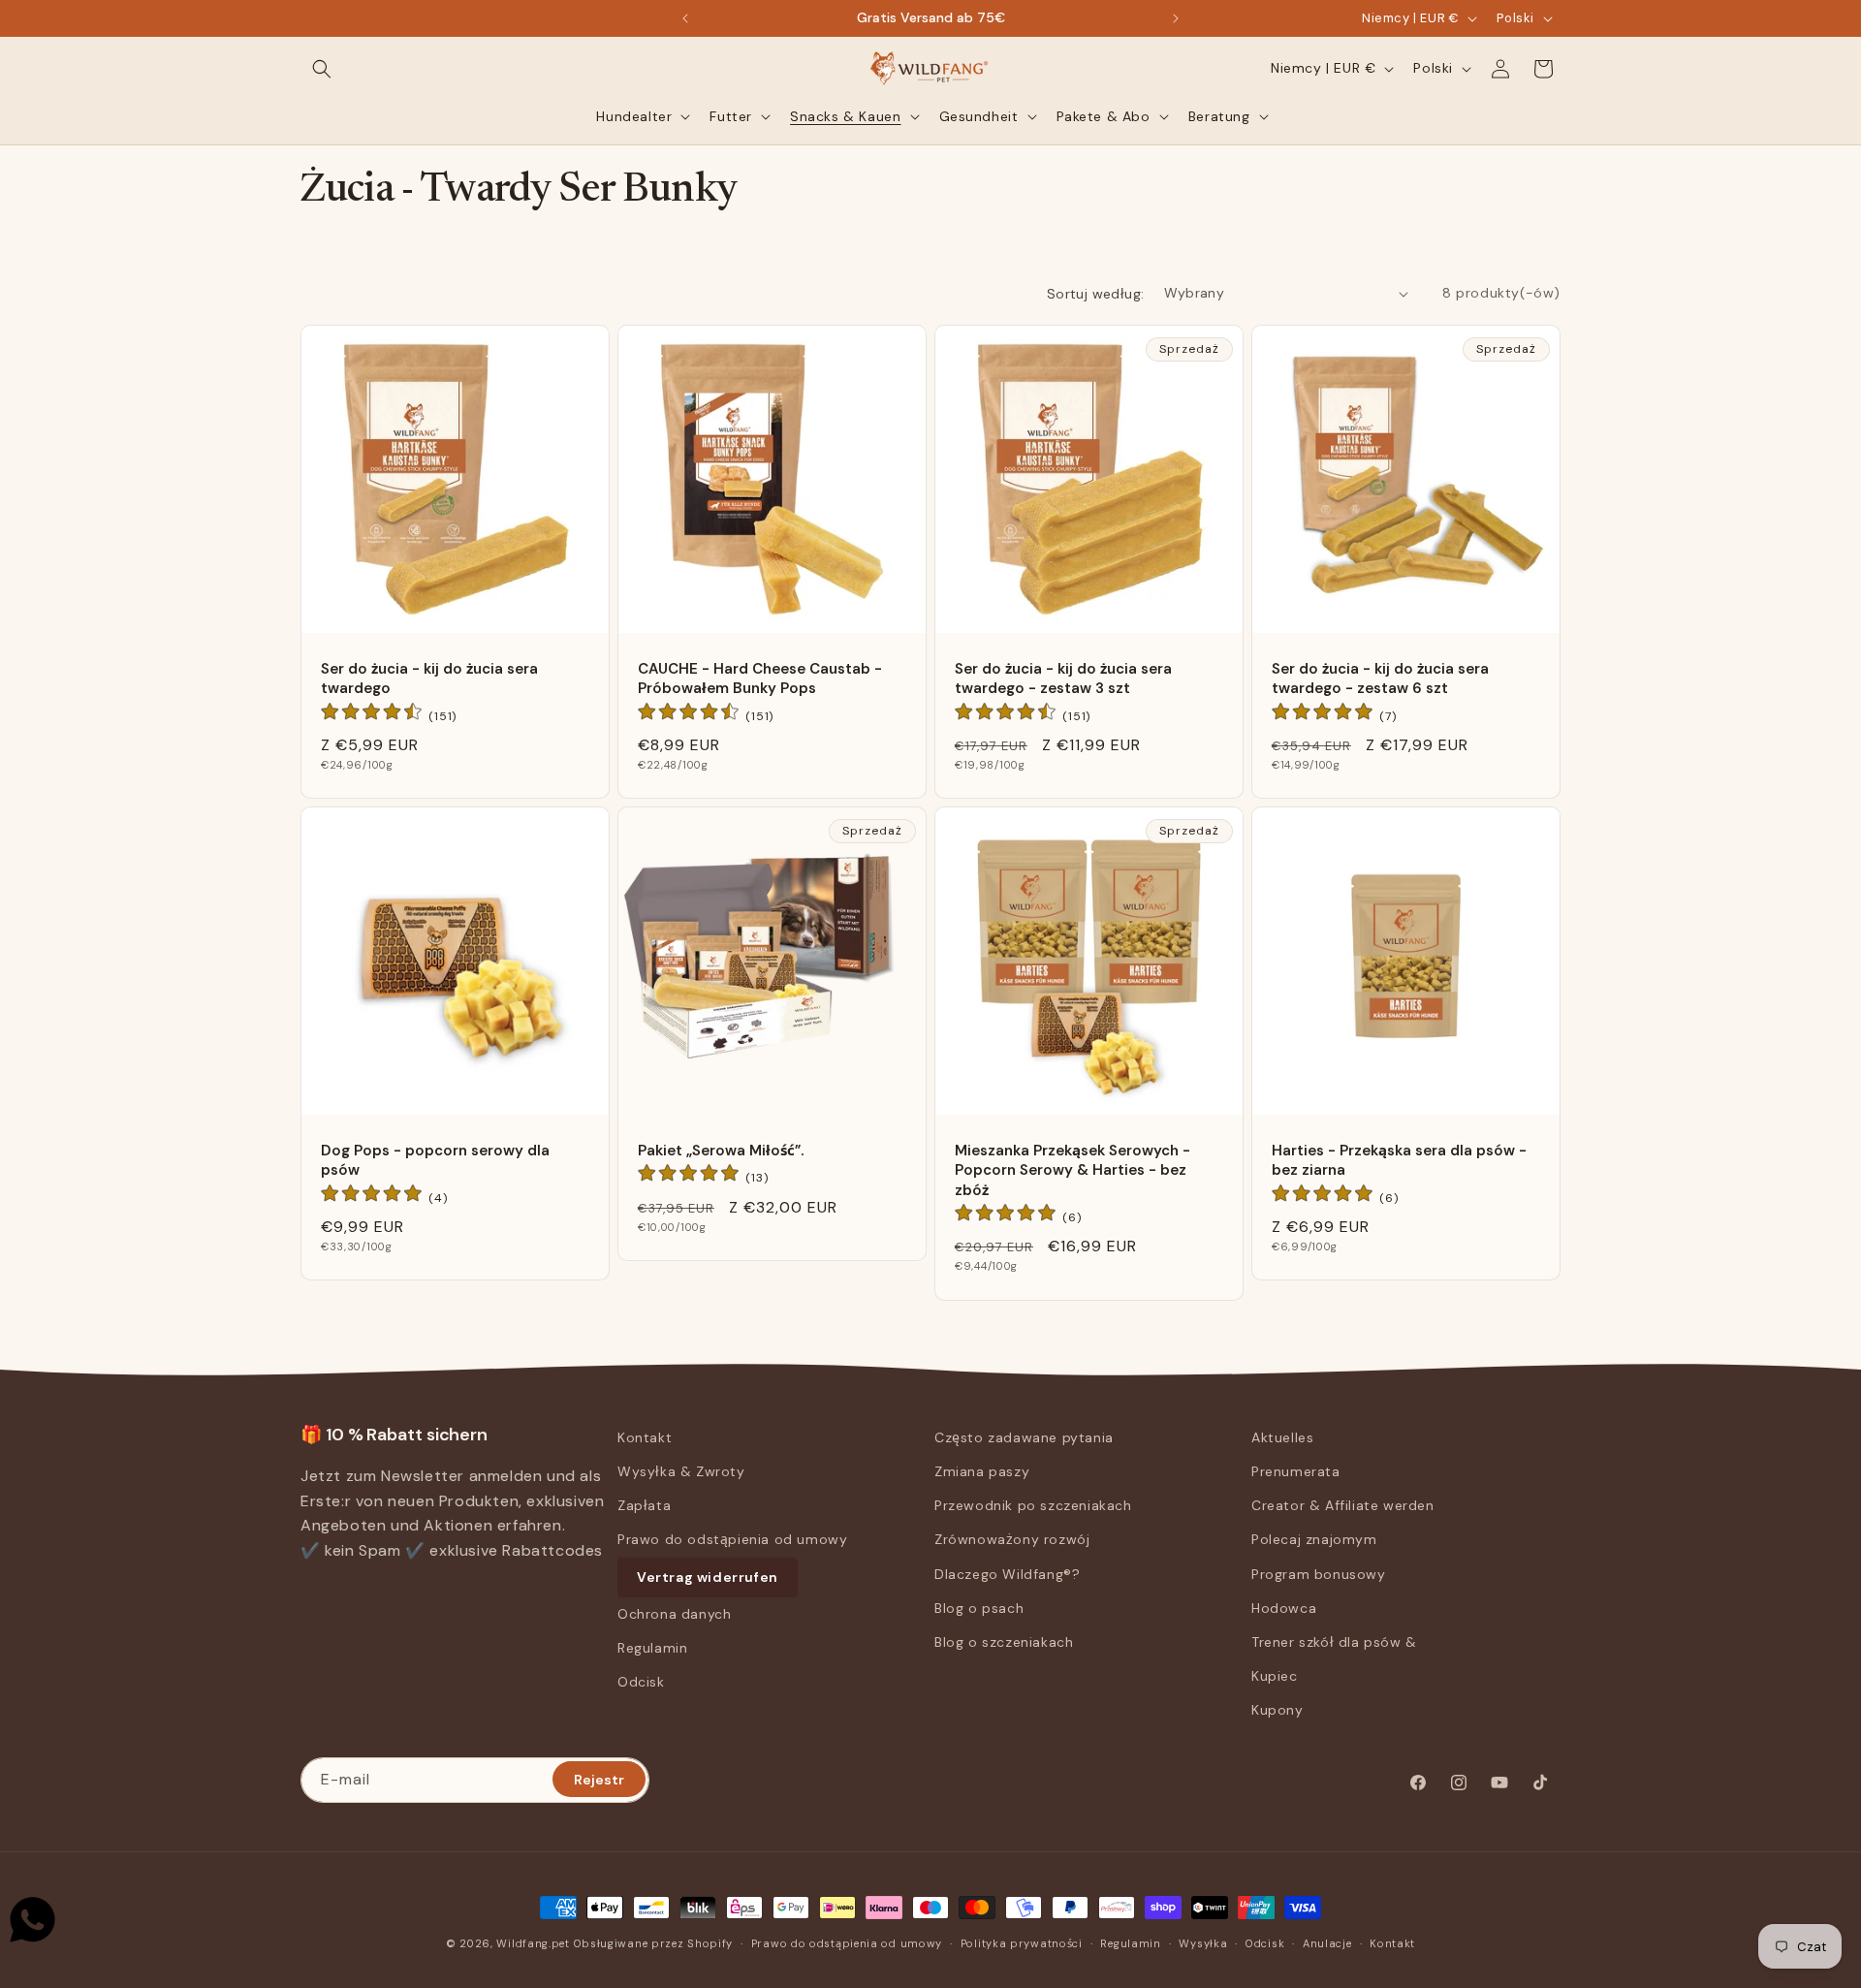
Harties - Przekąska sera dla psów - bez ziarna (1399, 1160)
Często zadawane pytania (1024, 1437)
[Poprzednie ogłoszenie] (685, 18)
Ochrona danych (674, 1614)
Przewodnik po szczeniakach (1033, 1505)
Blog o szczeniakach (1004, 1642)
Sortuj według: (1096, 294)
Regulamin (652, 1648)
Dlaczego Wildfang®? (1007, 1574)
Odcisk (641, 1682)
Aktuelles (1282, 1437)
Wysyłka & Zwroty (681, 1471)
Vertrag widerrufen (708, 1577)
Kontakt (645, 1437)
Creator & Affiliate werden (1343, 1505)
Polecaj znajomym (1314, 1539)
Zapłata (644, 1505)
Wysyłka (1203, 1942)
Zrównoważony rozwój (1012, 1539)
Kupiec (1275, 1676)
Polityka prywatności (1022, 1942)
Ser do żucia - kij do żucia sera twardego (429, 678)
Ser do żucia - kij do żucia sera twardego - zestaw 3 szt (1063, 678)
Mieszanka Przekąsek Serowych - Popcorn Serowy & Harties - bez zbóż (1072, 1170)
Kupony (1277, 1710)
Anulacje (1327, 1942)
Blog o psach (979, 1608)
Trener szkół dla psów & (1334, 1642)
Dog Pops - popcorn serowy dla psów (435, 1160)
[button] (322, 69)
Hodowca (1284, 1608)
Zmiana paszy (982, 1471)
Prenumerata (1296, 1471)
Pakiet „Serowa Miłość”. (721, 1151)
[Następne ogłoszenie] (1176, 18)
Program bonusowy (1319, 1574)
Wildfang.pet (533, 1943)
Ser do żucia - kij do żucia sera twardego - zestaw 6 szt (1380, 678)
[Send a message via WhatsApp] (32, 1920)
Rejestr (599, 1779)
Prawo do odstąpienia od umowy (732, 1539)
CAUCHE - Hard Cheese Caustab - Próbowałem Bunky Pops (760, 678)
